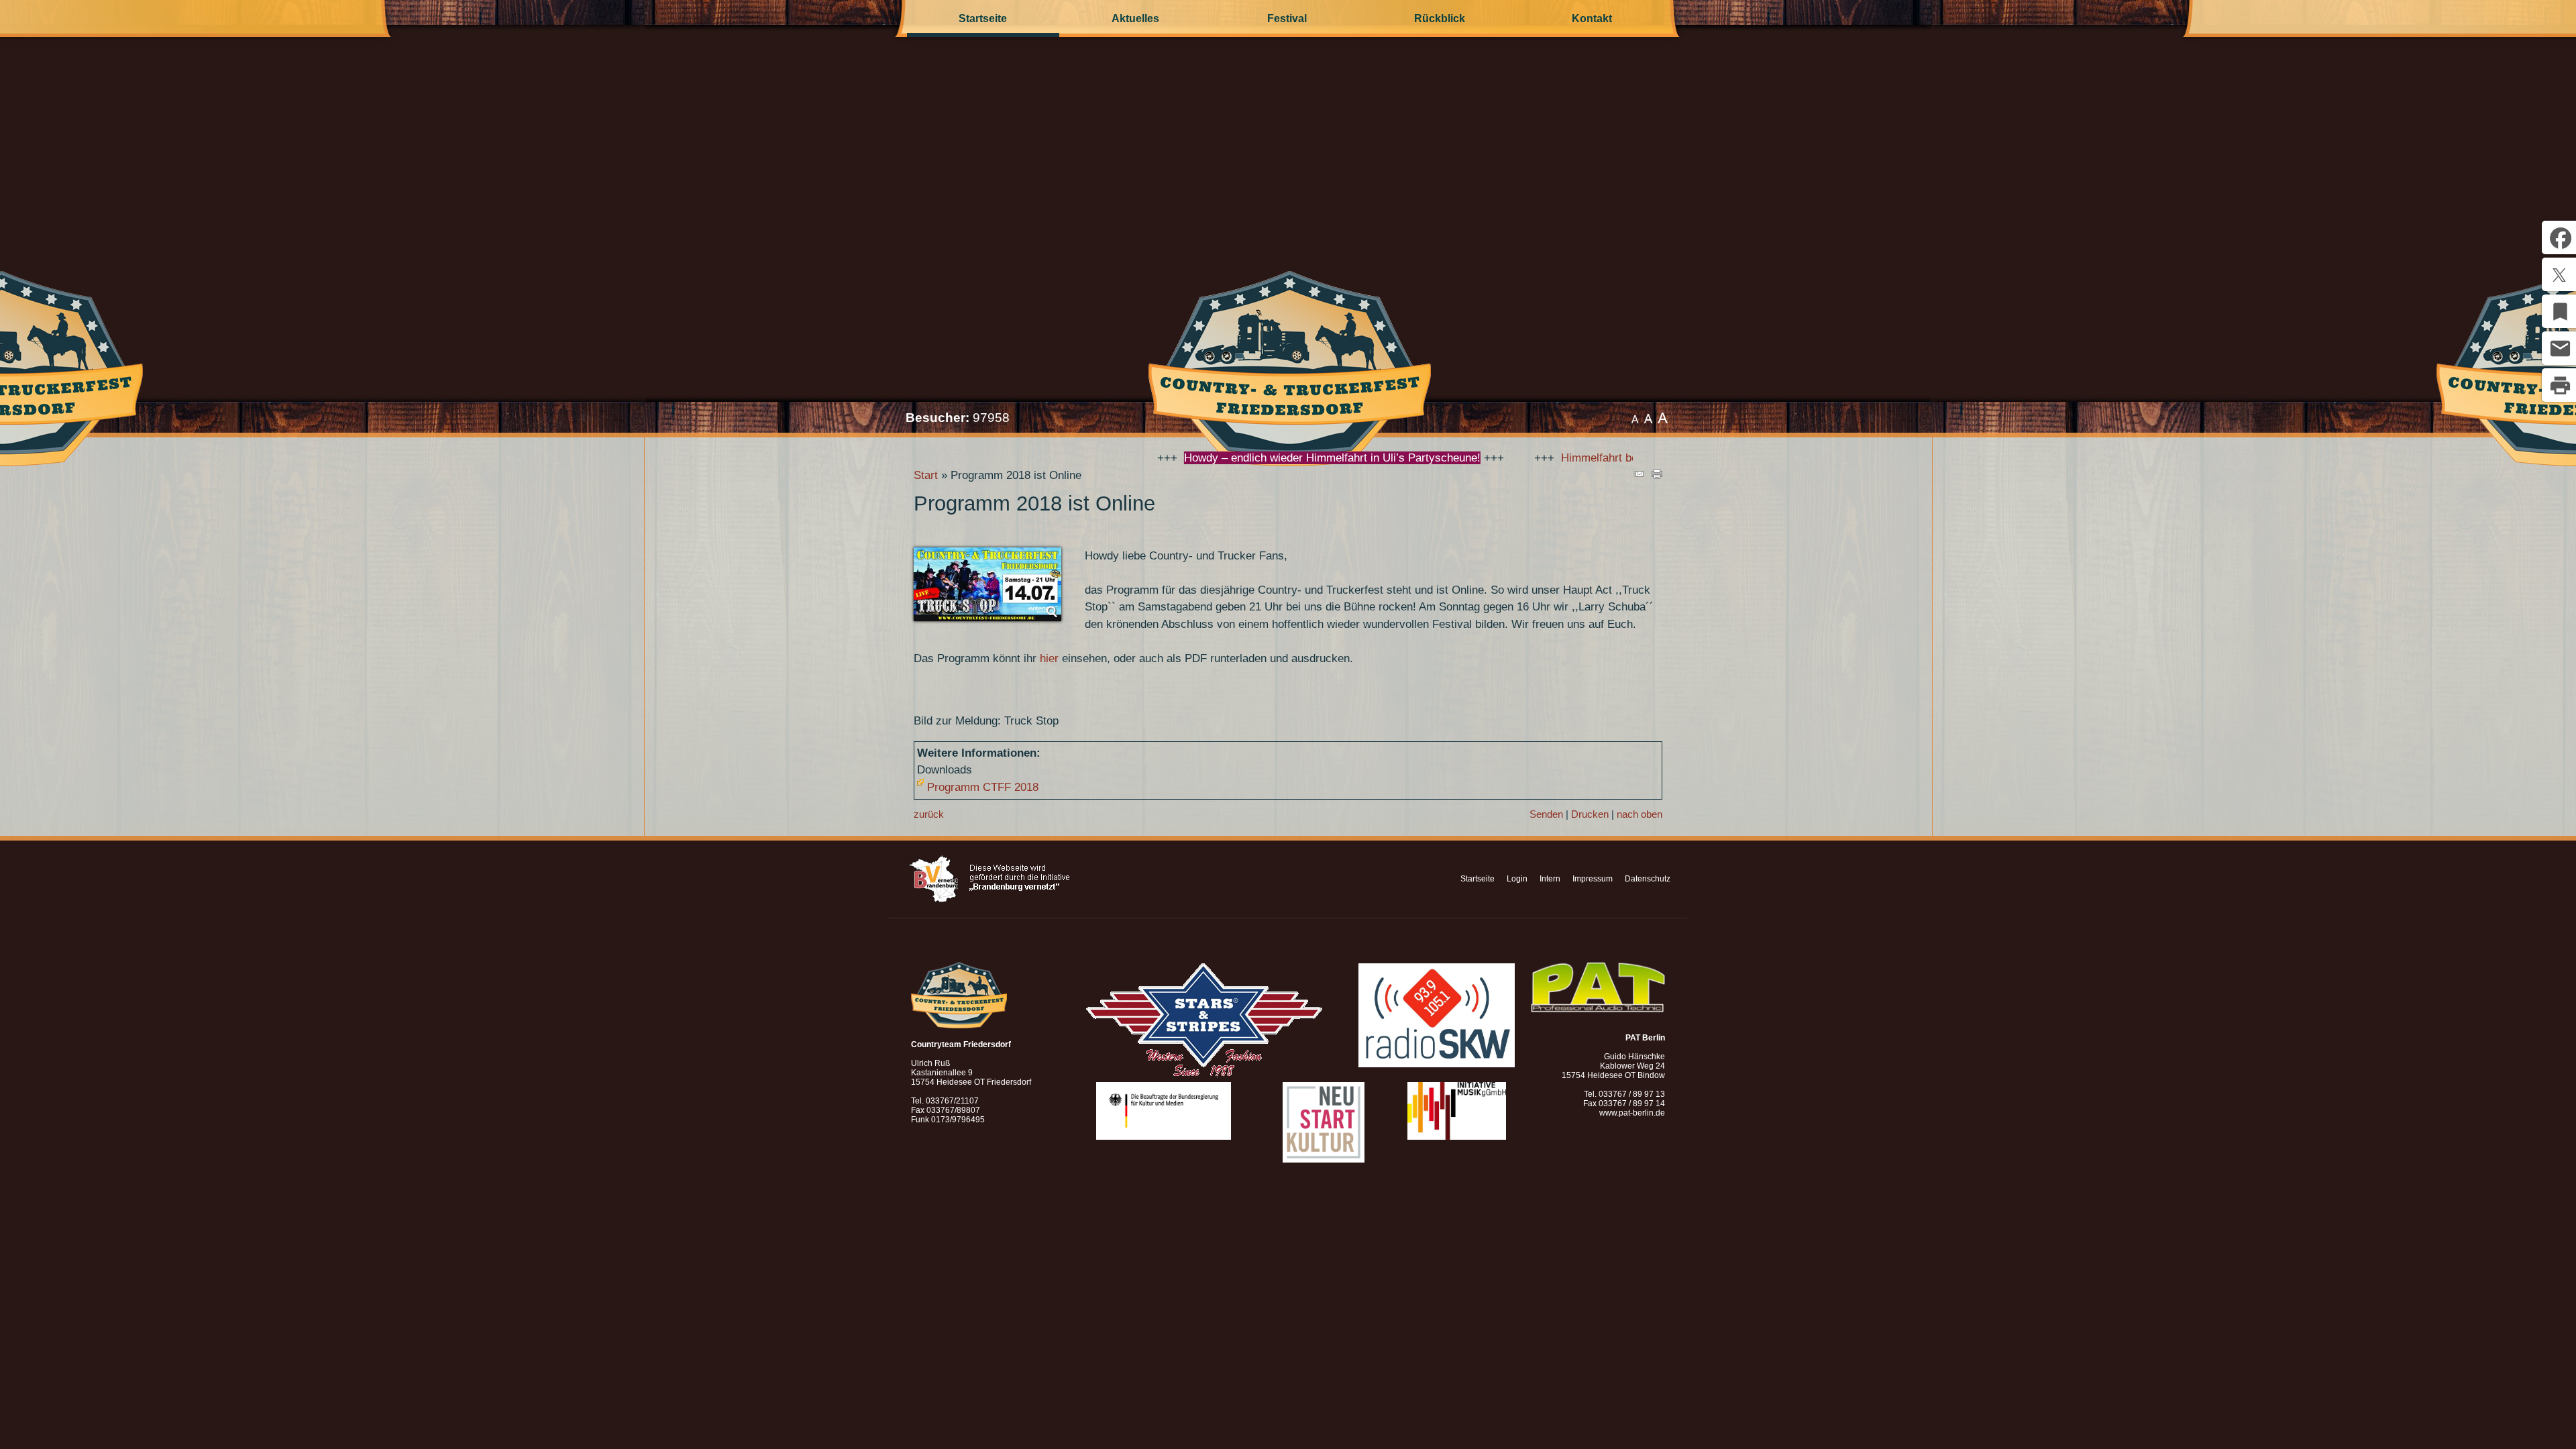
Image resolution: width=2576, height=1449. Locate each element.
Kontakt (1592, 18)
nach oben (1640, 814)
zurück (929, 814)
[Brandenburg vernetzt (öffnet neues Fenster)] (989, 900)
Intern (1550, 879)
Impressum (1593, 879)
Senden (1546, 814)
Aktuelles (1135, 18)
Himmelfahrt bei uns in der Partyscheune (1551, 458)
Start (926, 475)
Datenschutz (1648, 879)
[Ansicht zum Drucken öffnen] (1657, 475)
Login (1517, 879)
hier (1049, 658)
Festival (1287, 18)
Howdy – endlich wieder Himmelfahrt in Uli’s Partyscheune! (1220, 458)
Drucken (1590, 814)
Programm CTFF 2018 (983, 787)
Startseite (983, 18)
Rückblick (1440, 18)
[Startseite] (1288, 408)
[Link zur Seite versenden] (1638, 475)
